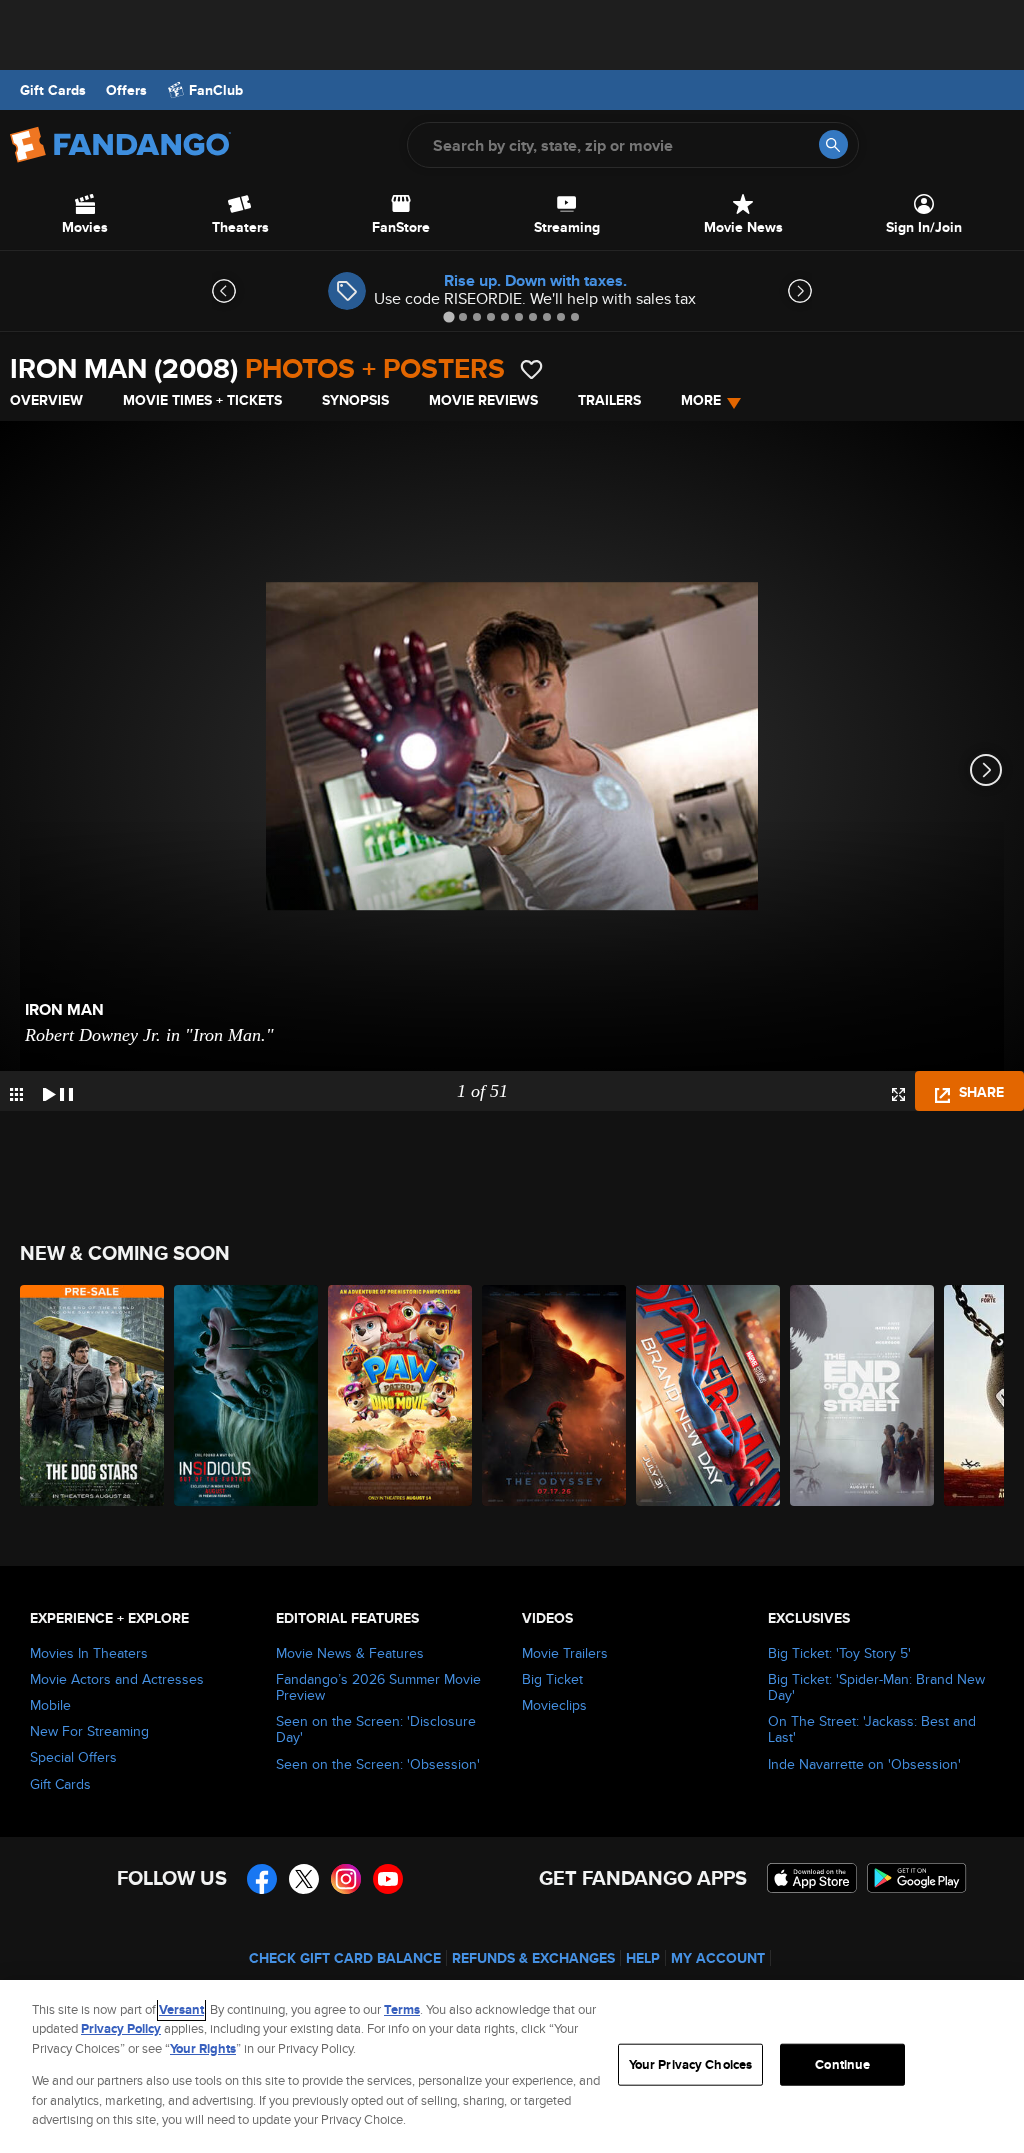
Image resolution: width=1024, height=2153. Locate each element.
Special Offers (73, 1757)
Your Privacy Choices (691, 2064)
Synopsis (355, 400)
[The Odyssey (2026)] (554, 1395)
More (701, 400)
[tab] (448, 316)
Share (979, 1092)
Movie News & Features (350, 1653)
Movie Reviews (483, 400)
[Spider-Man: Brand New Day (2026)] (708, 1395)
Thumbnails (16, 1094)
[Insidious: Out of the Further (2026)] (246, 1395)
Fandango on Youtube (388, 1879)
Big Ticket (552, 1679)
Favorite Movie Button (531, 369)
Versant (181, 2009)
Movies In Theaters (89, 1653)
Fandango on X (304, 1879)
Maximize (898, 1094)
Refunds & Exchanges (533, 1958)
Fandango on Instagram (346, 1879)
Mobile (50, 1705)
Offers (126, 90)
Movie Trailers (565, 1653)
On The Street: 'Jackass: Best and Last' (872, 1729)
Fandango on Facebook (262, 1879)
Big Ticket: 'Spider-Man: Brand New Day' (876, 1687)
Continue (842, 2064)
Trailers (609, 400)
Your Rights (203, 2048)
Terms (402, 2009)
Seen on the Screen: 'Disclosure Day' (376, 1729)
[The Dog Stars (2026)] (92, 1395)
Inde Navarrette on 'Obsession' (864, 1764)
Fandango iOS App (812, 1878)
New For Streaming (89, 1731)
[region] (512, 2066)
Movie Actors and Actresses (117, 1679)
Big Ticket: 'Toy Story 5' (839, 1653)
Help (643, 1958)
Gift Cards (53, 90)
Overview (46, 400)
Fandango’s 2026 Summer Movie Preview (378, 1687)
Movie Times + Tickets (202, 400)
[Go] (833, 144)
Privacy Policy (121, 2028)
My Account (718, 1958)
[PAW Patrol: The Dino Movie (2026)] (400, 1395)
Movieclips (554, 1705)
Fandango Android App (917, 1878)
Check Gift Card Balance (345, 1958)
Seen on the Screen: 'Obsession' (378, 1764)
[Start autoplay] (58, 1091)
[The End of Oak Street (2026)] (862, 1395)
